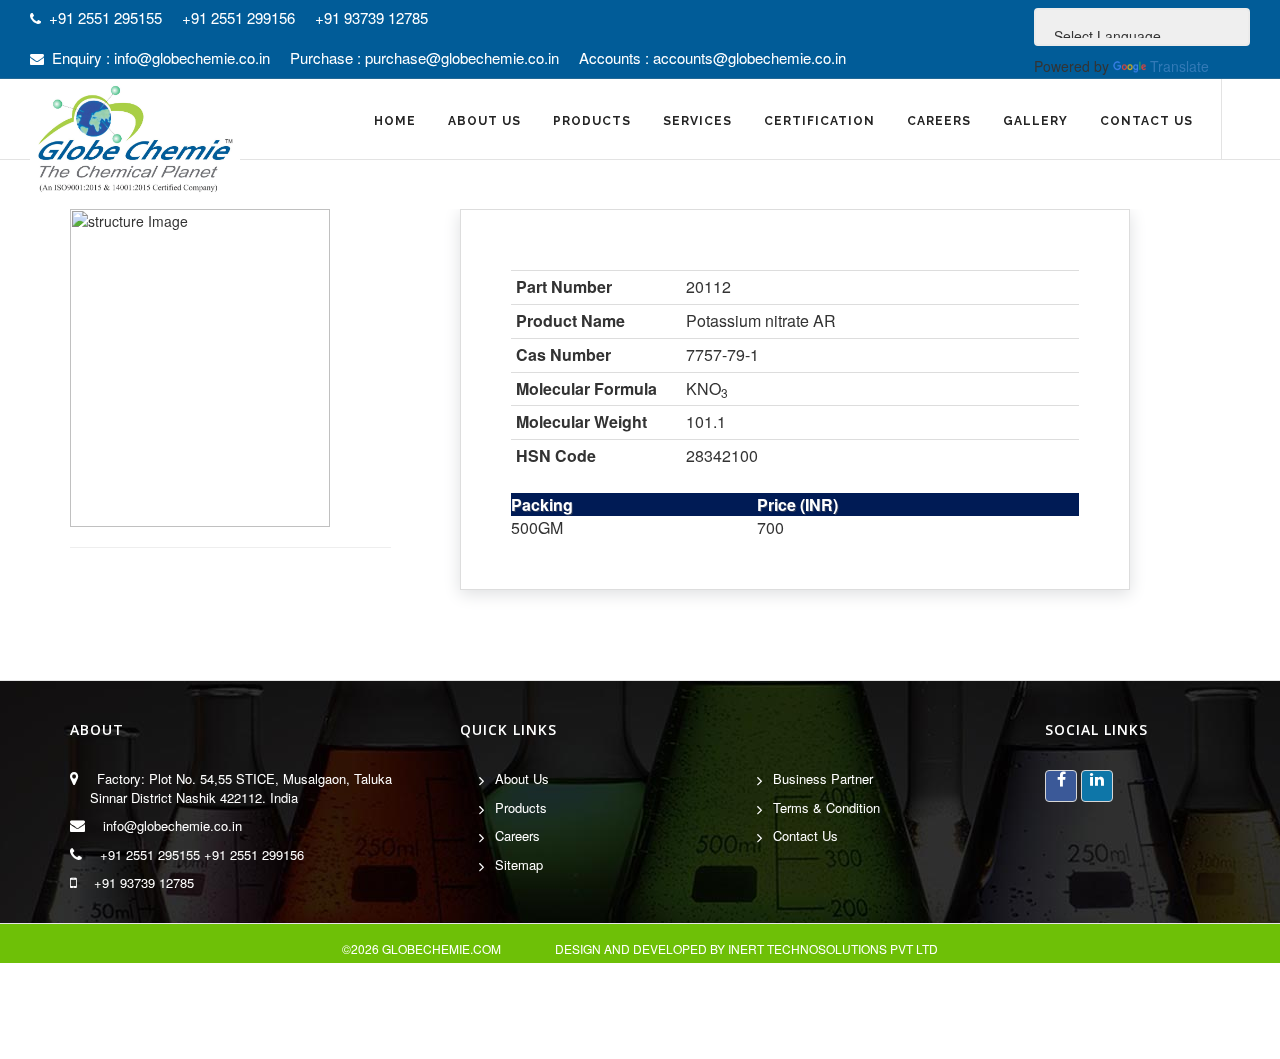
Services (697, 121)
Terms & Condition (826, 807)
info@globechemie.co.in (172, 825)
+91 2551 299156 (254, 854)
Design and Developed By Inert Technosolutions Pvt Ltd (746, 948)
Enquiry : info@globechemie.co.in (161, 57)
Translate (1179, 66)
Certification (819, 121)
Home (395, 121)
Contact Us (1146, 121)
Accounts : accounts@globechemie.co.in (712, 57)
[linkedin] (1097, 786)
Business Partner (823, 778)
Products (521, 807)
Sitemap (519, 864)
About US (484, 121)
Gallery (1035, 121)
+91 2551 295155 (150, 854)
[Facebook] (1061, 786)
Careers (939, 121)
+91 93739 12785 (144, 882)
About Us (522, 778)
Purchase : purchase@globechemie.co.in (424, 57)
